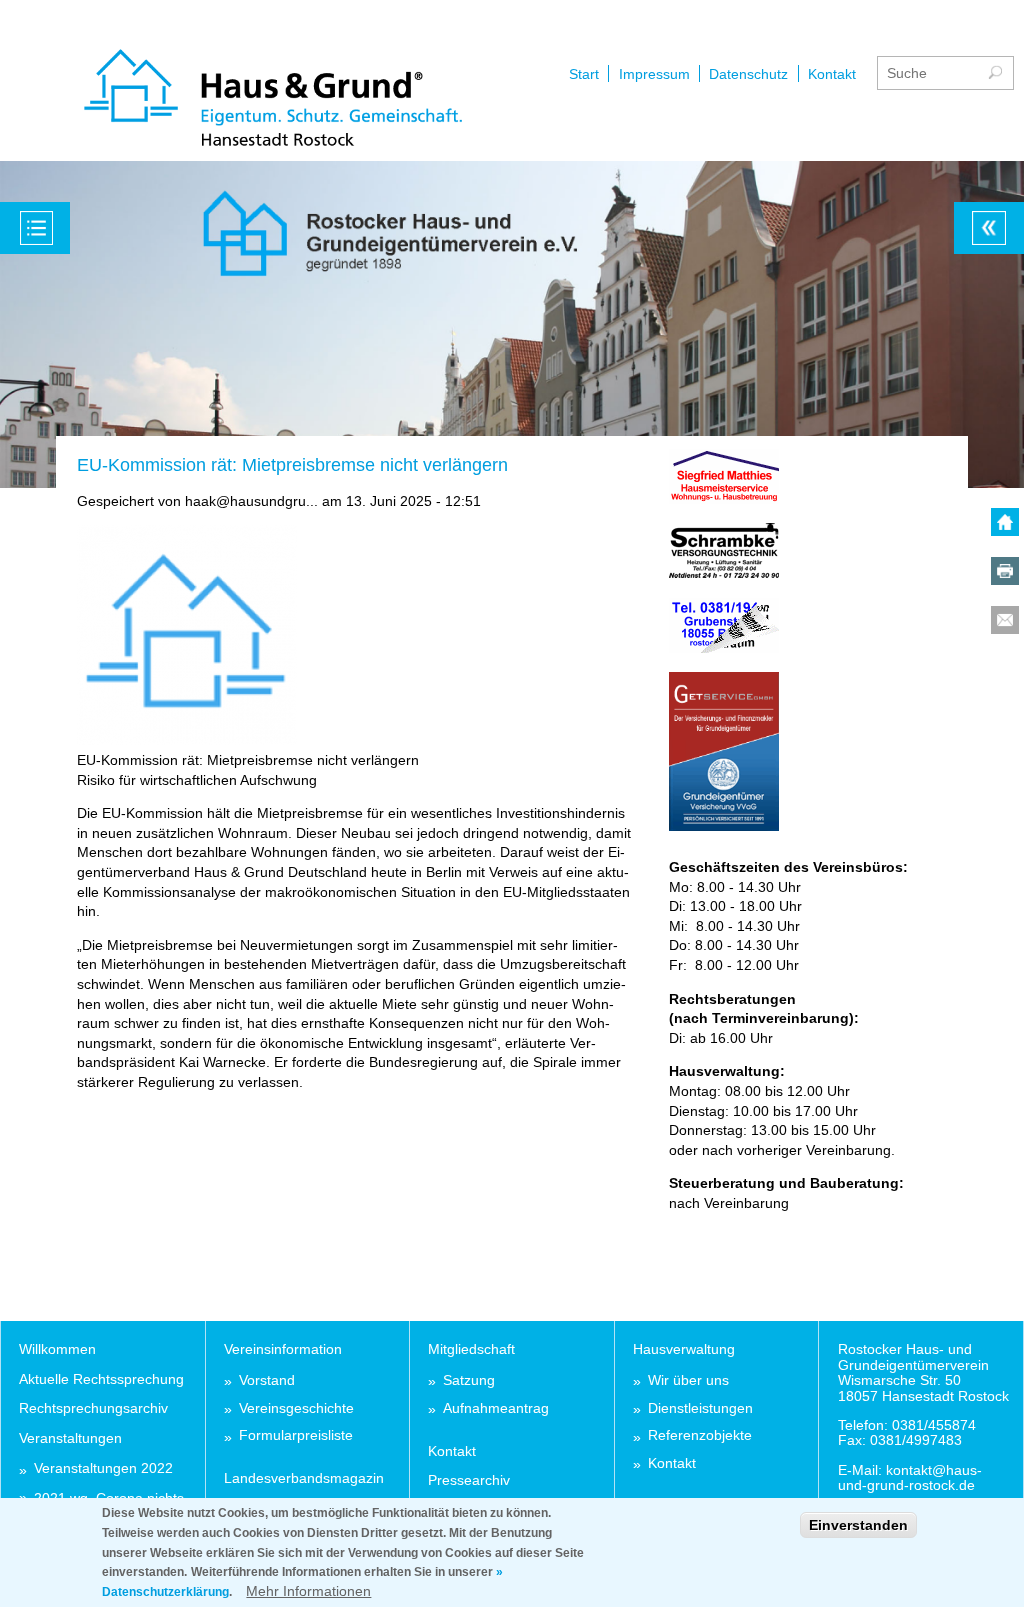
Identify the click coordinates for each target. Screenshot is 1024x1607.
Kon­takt (452, 1451)
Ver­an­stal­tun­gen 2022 (103, 1468)
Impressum (654, 74)
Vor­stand (267, 1380)
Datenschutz (748, 74)
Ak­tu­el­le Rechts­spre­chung (101, 1379)
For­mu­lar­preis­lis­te (296, 1435)
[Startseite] (273, 100)
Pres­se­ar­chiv (469, 1480)
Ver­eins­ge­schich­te (296, 1408)
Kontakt (832, 74)
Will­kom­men (57, 1349)
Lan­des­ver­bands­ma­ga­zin (304, 1478)
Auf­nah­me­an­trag (496, 1408)
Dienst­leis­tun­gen (700, 1408)
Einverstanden (858, 1525)
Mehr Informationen (308, 1591)
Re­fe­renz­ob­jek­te (700, 1435)
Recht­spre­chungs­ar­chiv (93, 1408)
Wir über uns (688, 1380)
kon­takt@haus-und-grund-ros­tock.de (910, 1477)
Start (584, 74)
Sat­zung (469, 1380)
